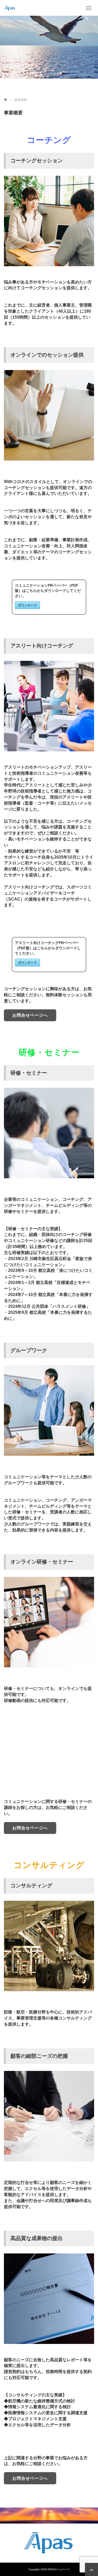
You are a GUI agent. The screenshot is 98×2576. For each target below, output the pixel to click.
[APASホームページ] (10, 8)
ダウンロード (27, 605)
